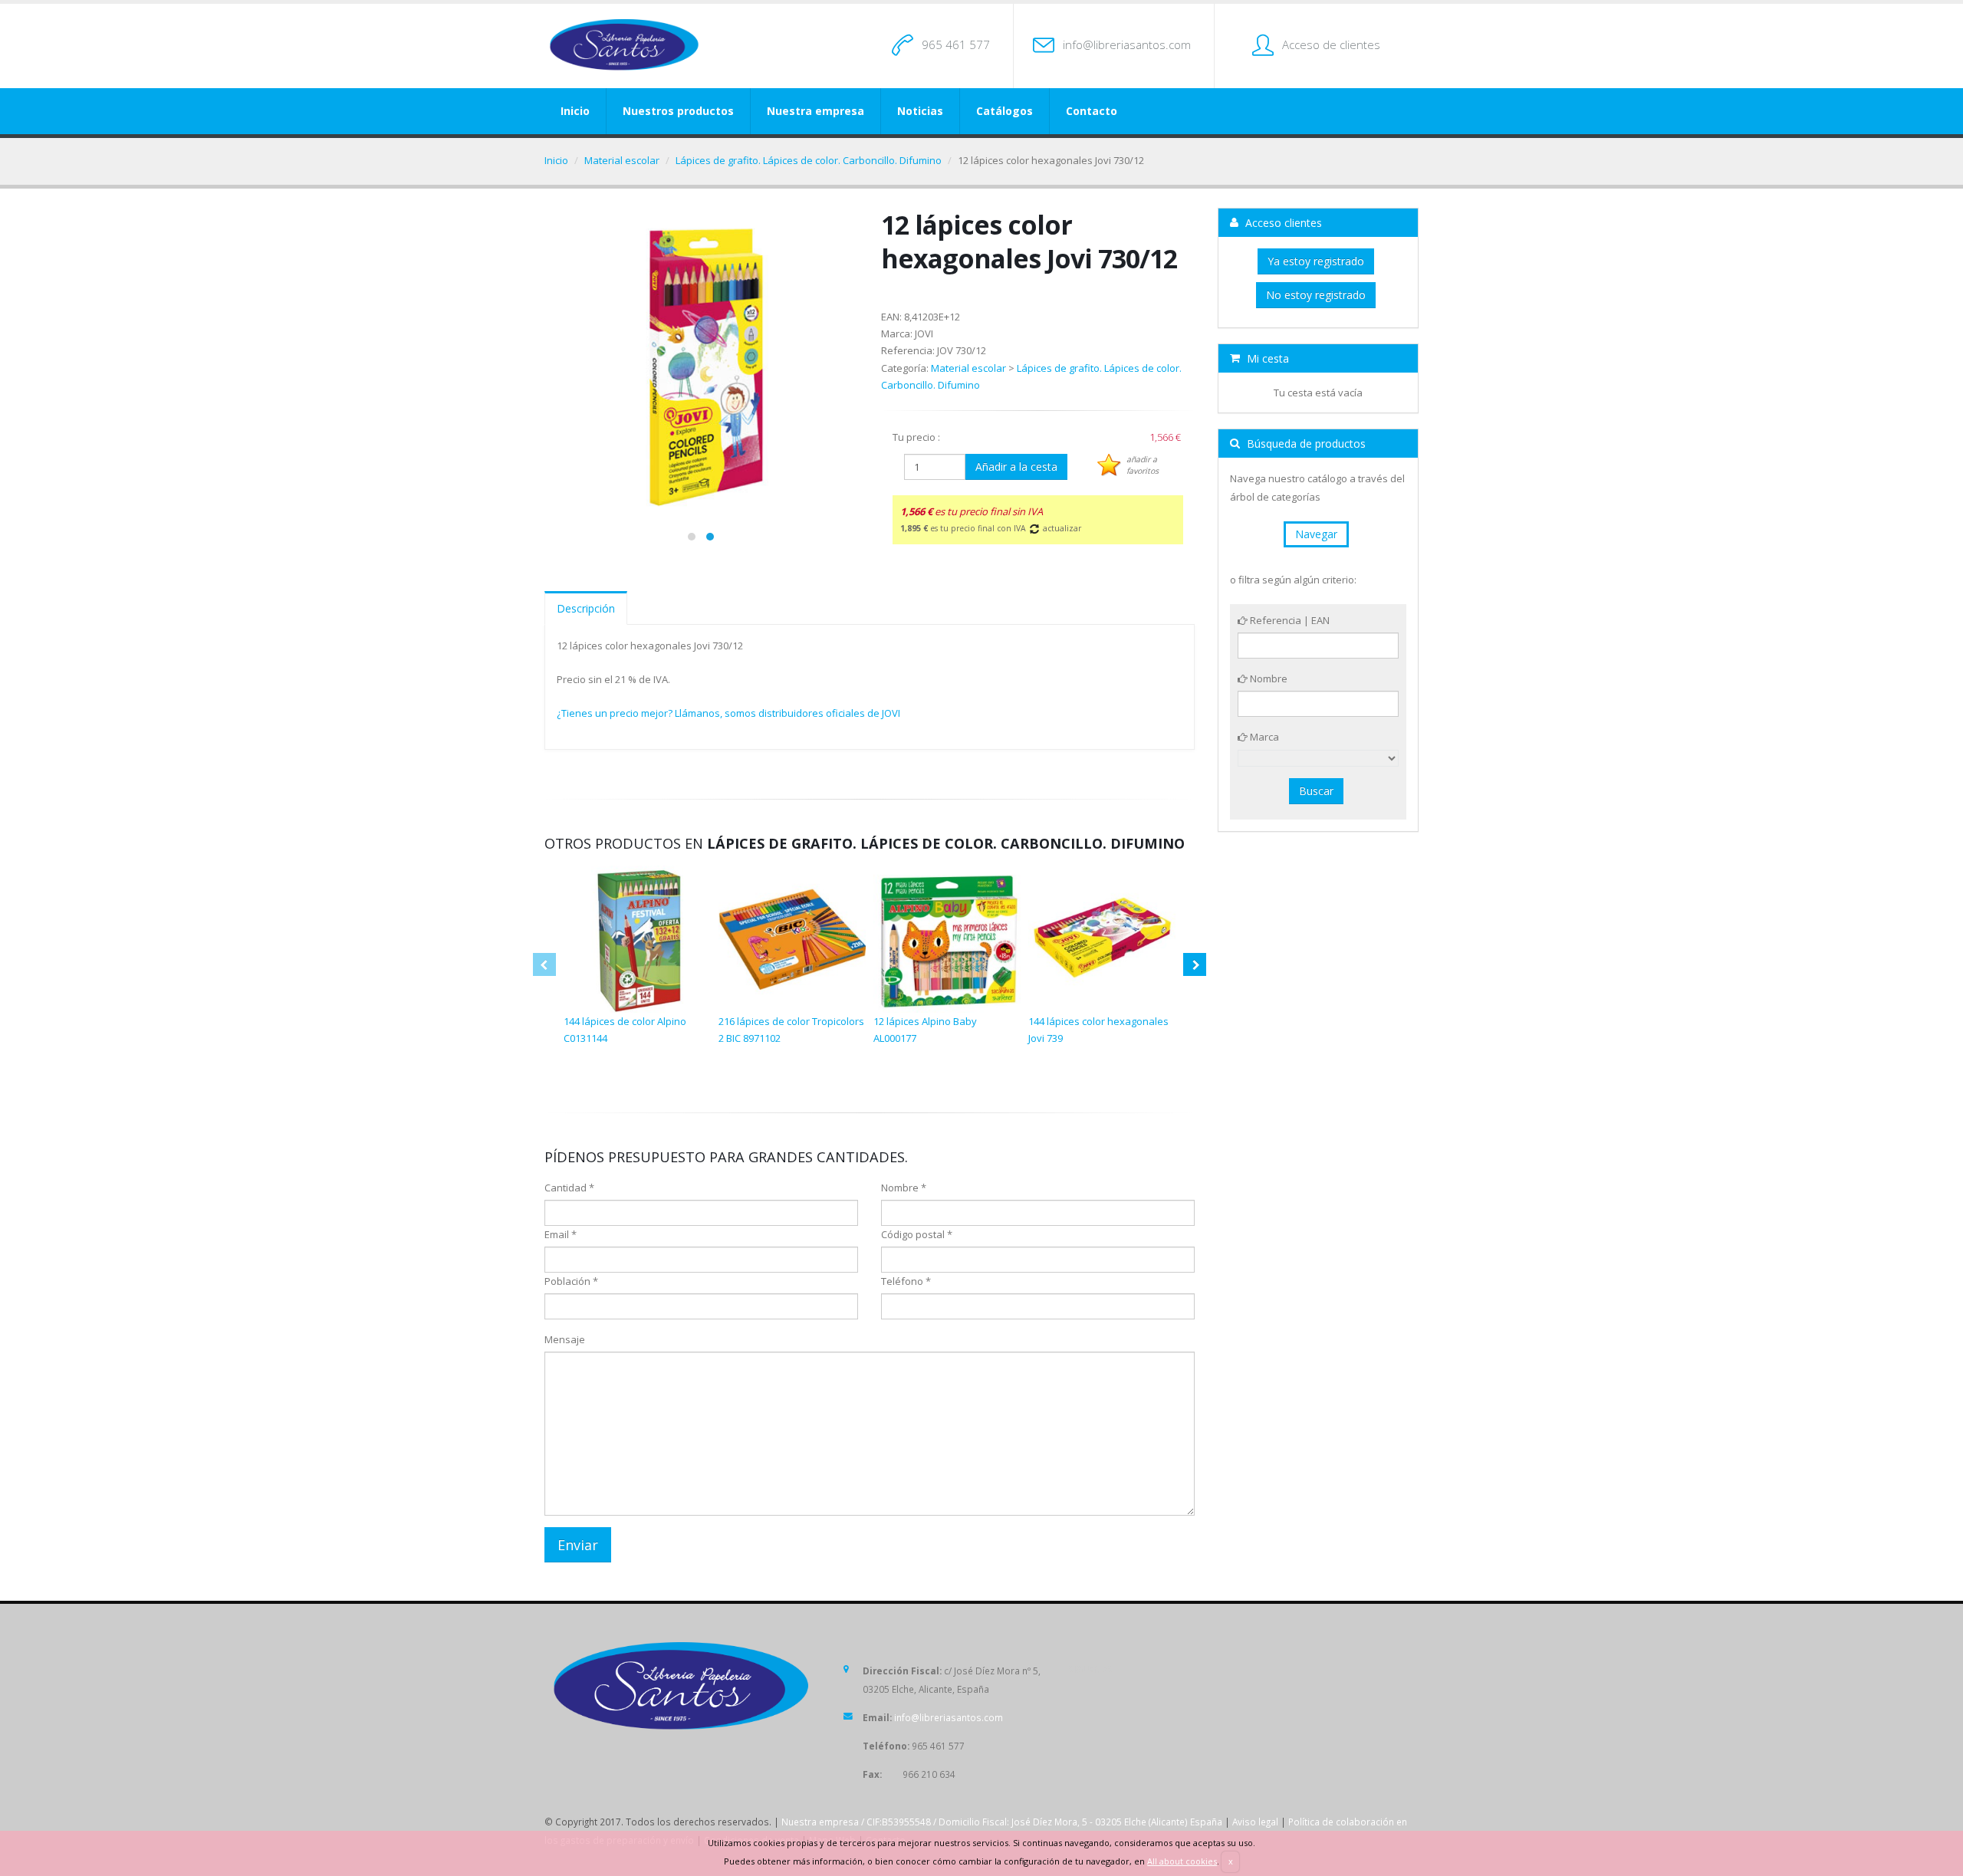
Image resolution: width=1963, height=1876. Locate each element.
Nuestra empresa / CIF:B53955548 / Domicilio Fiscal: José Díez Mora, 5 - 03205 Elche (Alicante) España (1002, 1822)
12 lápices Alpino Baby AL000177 (925, 1030)
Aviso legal (1255, 1822)
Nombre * (904, 1188)
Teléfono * (906, 1281)
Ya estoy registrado (1316, 261)
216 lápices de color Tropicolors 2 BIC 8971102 (791, 1030)
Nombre (1268, 678)
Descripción (586, 608)
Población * (571, 1281)
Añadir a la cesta (1016, 467)
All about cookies (1182, 1861)
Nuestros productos (678, 111)
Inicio (575, 111)
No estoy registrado (1316, 295)
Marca (1263, 737)
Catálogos (1005, 111)
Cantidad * (569, 1188)
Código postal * (917, 1234)
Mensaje (565, 1339)
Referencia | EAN (1289, 620)
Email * (561, 1234)
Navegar (1316, 534)
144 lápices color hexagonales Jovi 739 (1098, 1030)
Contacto (1092, 111)
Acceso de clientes (1331, 44)
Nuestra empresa (815, 111)
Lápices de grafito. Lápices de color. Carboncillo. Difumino (809, 160)
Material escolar (622, 160)
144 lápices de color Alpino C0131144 (625, 1030)
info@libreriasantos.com (1127, 44)
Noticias (920, 111)
